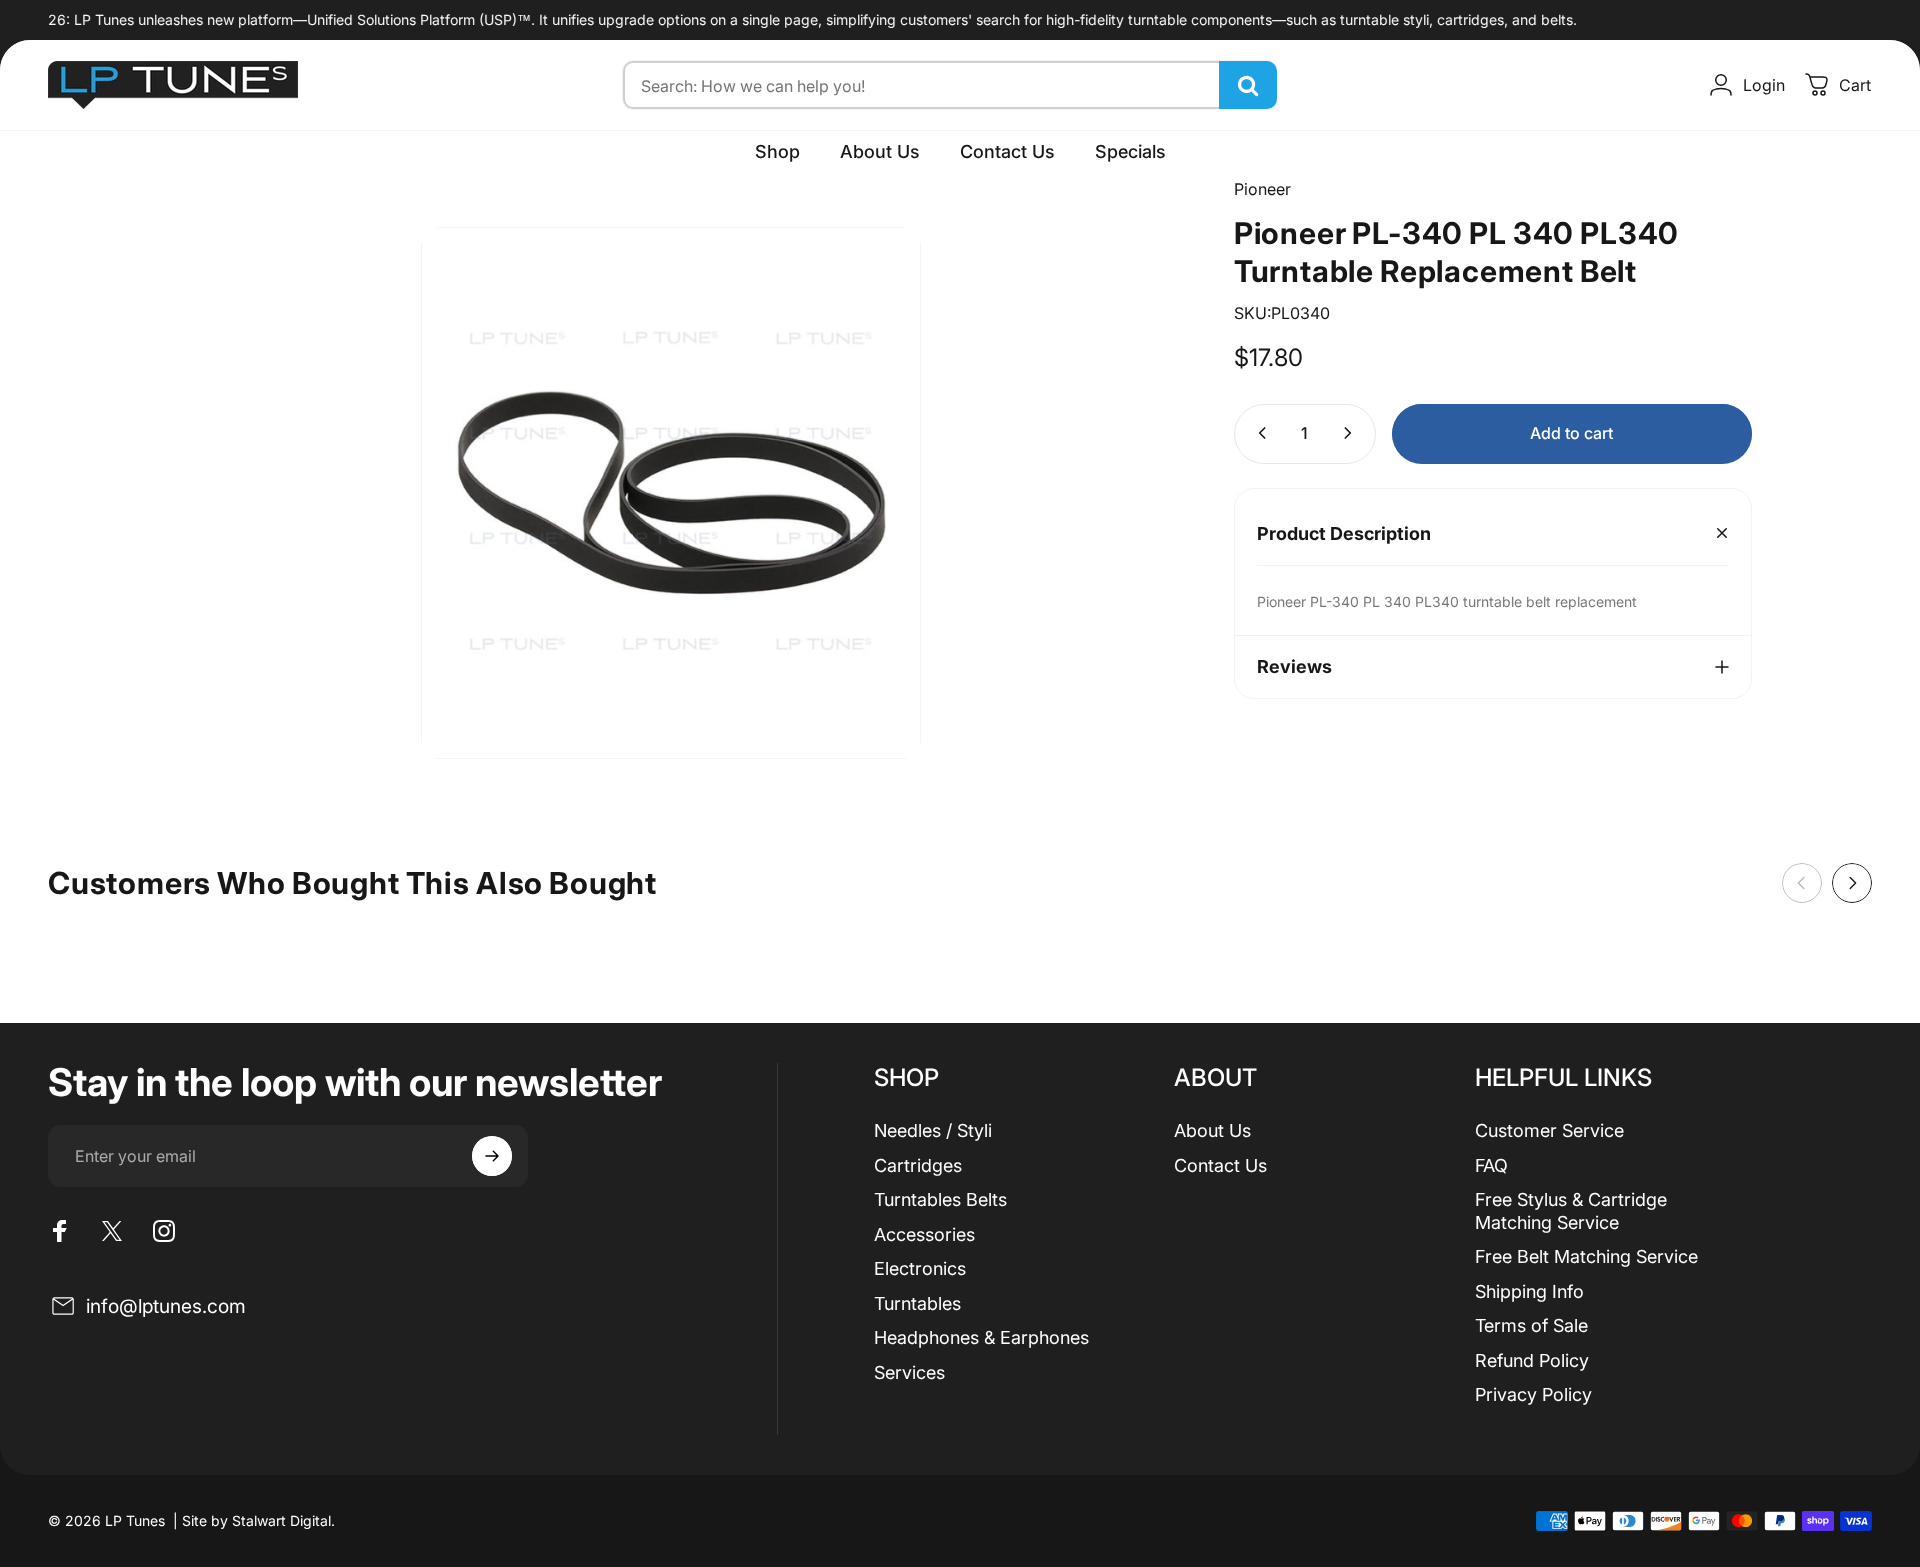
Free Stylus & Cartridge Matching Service (1571, 1211)
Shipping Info (1529, 1291)
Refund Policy (1532, 1360)
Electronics (920, 1268)
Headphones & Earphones (981, 1337)
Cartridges (918, 1165)
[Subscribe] (492, 1156)
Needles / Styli (933, 1130)
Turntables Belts (940, 1199)
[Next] (1852, 883)
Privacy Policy (1533, 1394)
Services (909, 1372)
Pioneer (1262, 189)
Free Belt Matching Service (1586, 1256)
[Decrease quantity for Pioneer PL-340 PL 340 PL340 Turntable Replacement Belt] (1258, 433)
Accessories (924, 1234)
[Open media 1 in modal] (671, 493)
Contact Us (1220, 1165)
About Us (1212, 1130)
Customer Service (1549, 1130)
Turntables (917, 1303)
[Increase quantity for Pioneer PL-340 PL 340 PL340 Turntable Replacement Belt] (1352, 433)
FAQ (1491, 1165)
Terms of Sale (1531, 1325)
